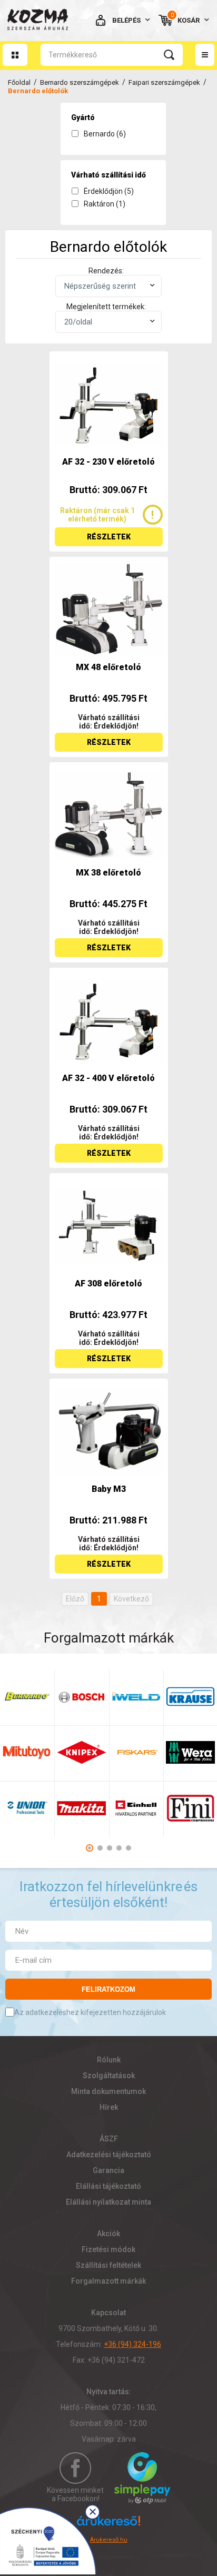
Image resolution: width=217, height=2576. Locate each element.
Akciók (108, 2234)
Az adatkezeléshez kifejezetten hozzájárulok (90, 2012)
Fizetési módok (108, 2249)
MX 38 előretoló (108, 873)
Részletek (109, 537)
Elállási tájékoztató (108, 2186)
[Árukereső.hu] (108, 2525)
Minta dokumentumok (108, 2091)
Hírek (109, 2107)
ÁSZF (109, 2139)
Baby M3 (109, 1489)
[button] (90, 1848)
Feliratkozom (108, 1989)
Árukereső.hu (109, 2540)
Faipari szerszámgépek (164, 82)
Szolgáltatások (109, 2076)
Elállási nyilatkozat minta (108, 2202)
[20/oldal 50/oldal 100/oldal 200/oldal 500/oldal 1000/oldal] (108, 322)
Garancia (108, 2170)
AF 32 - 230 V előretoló (108, 462)
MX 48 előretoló (108, 667)
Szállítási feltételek (108, 2265)
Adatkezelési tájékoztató (109, 2155)
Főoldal (19, 82)
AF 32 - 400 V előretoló (108, 1078)
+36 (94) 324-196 (132, 2344)
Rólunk (109, 2060)
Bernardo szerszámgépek (80, 82)
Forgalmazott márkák (108, 2281)
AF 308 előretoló (108, 1284)
